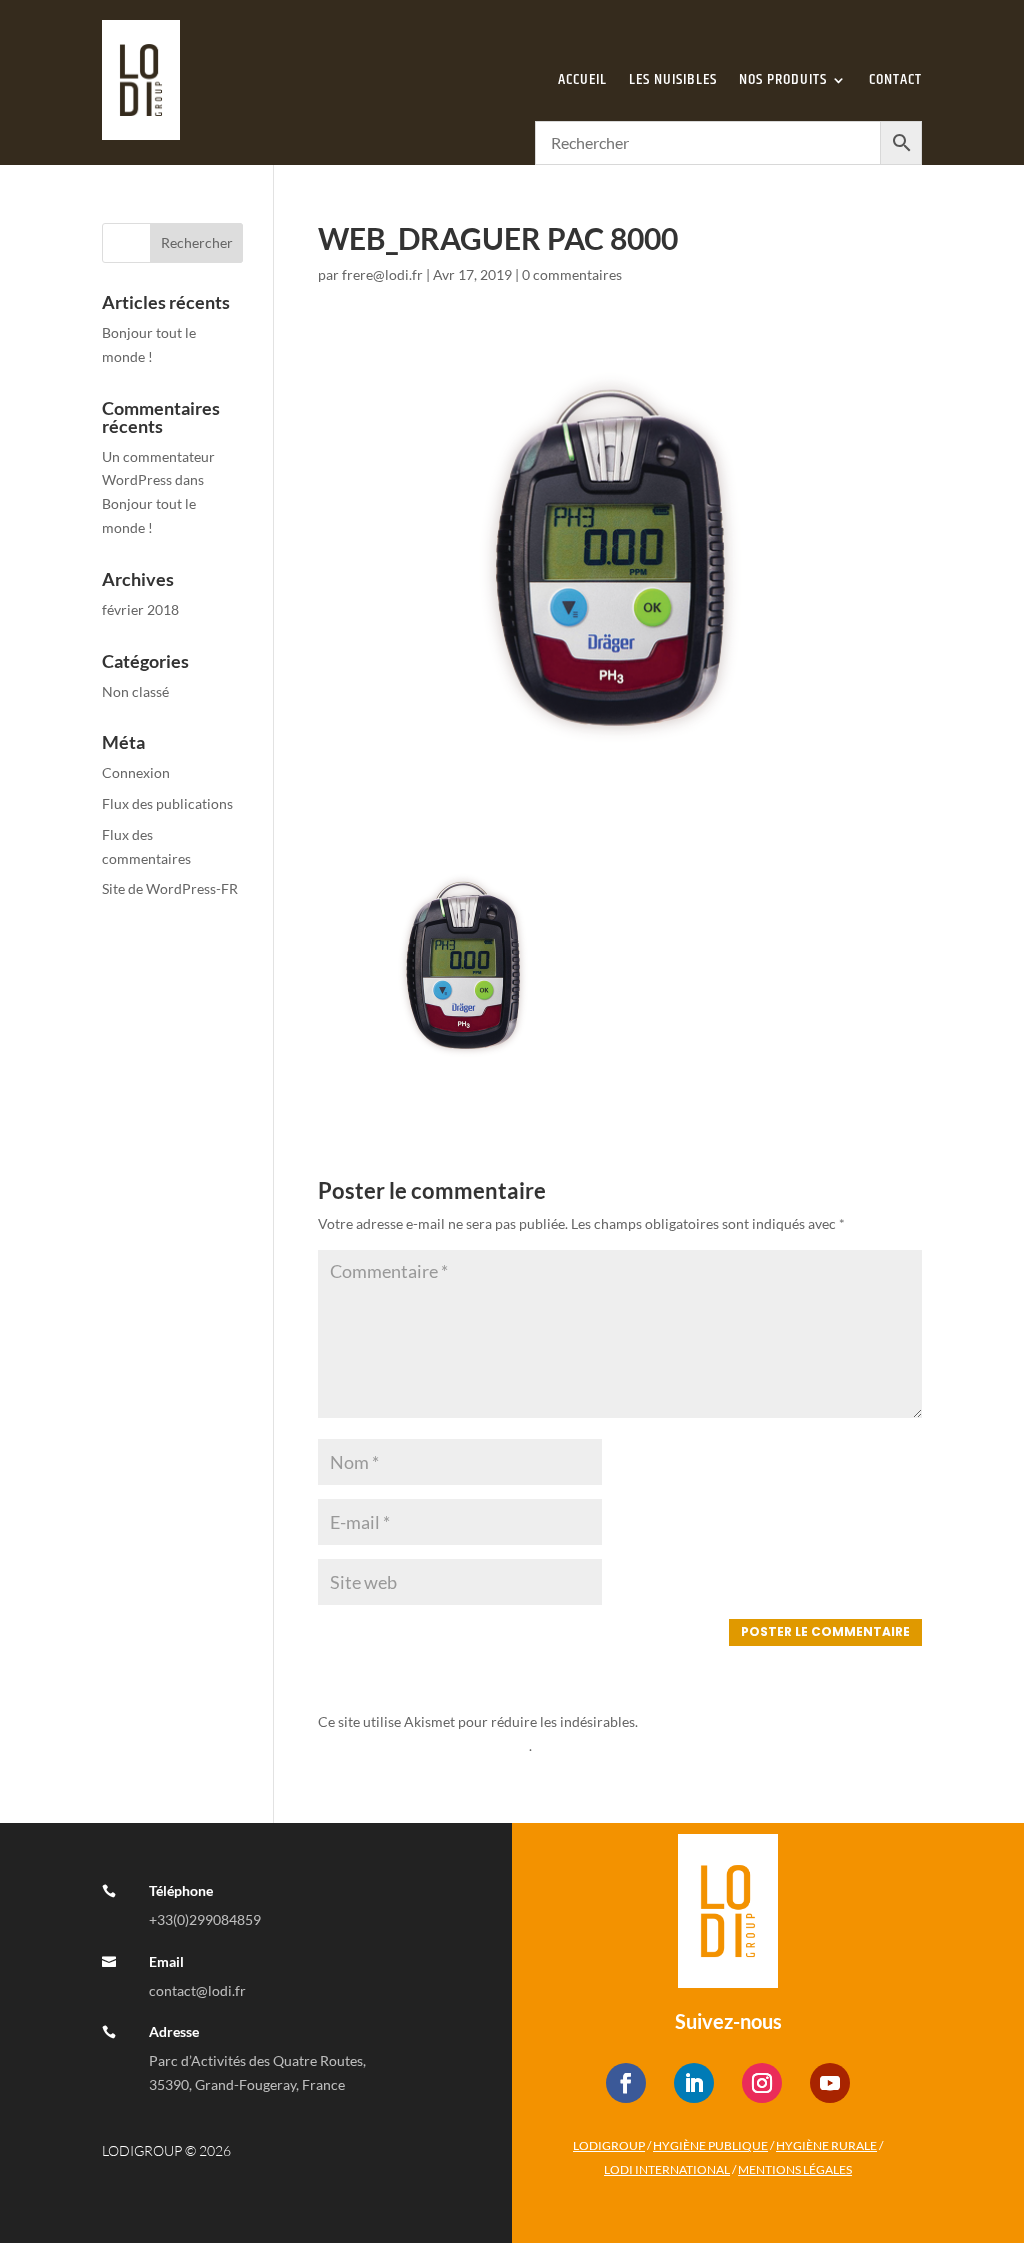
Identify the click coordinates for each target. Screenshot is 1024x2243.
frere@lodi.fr (382, 274)
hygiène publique (710, 2145)
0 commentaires (572, 274)
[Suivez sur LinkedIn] (694, 2083)
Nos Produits (783, 79)
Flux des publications (167, 803)
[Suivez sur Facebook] (626, 2083)
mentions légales (795, 2169)
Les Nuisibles (673, 79)
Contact (895, 79)
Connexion (136, 772)
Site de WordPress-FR (170, 888)
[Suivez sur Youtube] (830, 2083)
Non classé (135, 691)
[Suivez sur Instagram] (762, 2083)
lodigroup (609, 2145)
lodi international (667, 2169)
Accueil (582, 79)
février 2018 (140, 609)
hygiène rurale (826, 2145)
